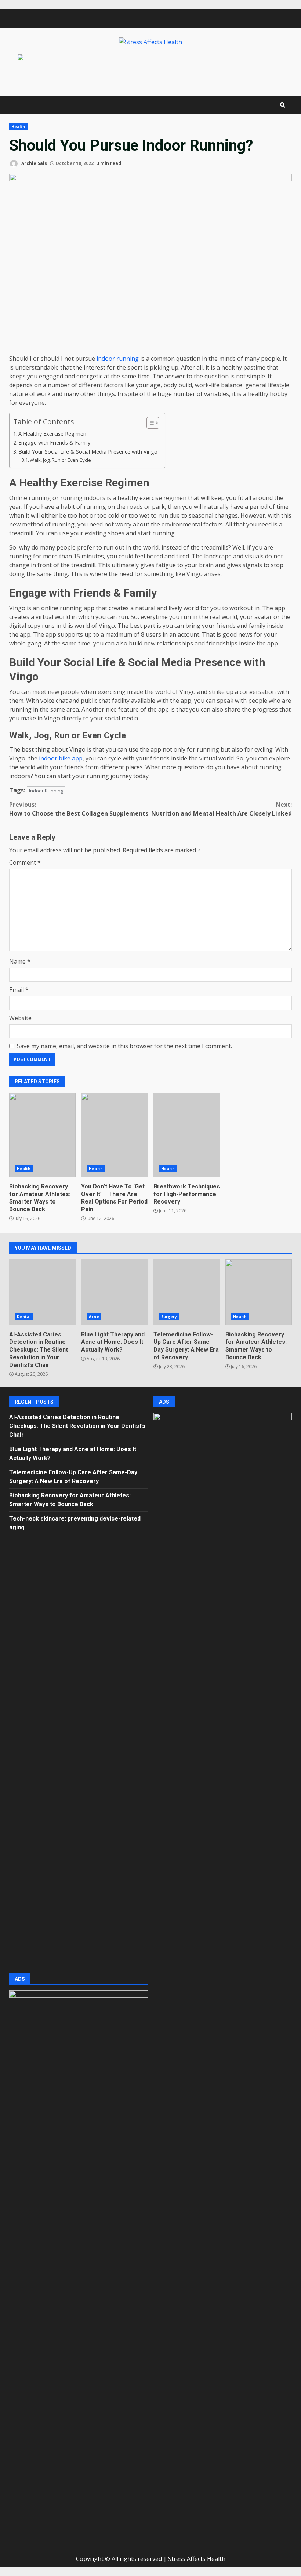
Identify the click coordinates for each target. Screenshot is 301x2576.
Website (20, 1018)
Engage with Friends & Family (55, 442)
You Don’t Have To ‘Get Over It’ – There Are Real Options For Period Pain (114, 1135)
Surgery (169, 1317)
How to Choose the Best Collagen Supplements (79, 809)
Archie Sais (34, 163)
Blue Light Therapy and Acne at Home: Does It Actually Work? (114, 1292)
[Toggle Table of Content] (149, 423)
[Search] (283, 105)
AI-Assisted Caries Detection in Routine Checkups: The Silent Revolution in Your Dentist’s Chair (42, 1292)
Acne (94, 1317)
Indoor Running (46, 791)
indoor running (118, 359)
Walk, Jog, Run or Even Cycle (60, 460)
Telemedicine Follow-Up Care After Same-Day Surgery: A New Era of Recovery (187, 1292)
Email (19, 990)
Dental (24, 1317)
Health (18, 127)
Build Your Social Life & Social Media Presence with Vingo (88, 452)
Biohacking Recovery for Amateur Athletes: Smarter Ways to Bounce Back (42, 1135)
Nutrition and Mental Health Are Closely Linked (222, 809)
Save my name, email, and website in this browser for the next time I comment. (124, 1046)
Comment (25, 863)
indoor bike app (61, 758)
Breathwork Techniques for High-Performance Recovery (187, 1135)
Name (20, 961)
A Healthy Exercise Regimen (52, 434)
